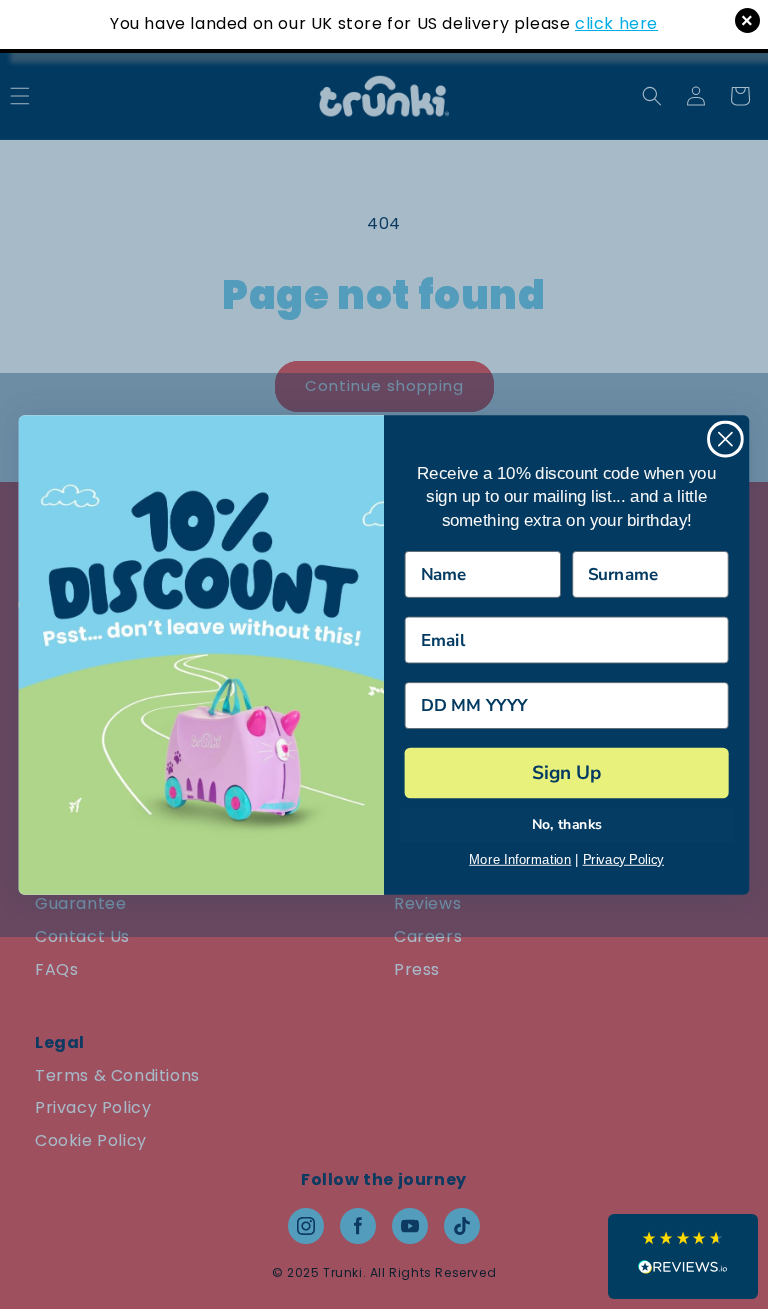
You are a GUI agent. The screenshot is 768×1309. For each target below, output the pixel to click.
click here (616, 23)
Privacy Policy (623, 858)
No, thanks (567, 824)
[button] (683, 1256)
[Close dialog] (725, 438)
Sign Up (566, 771)
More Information (520, 858)
